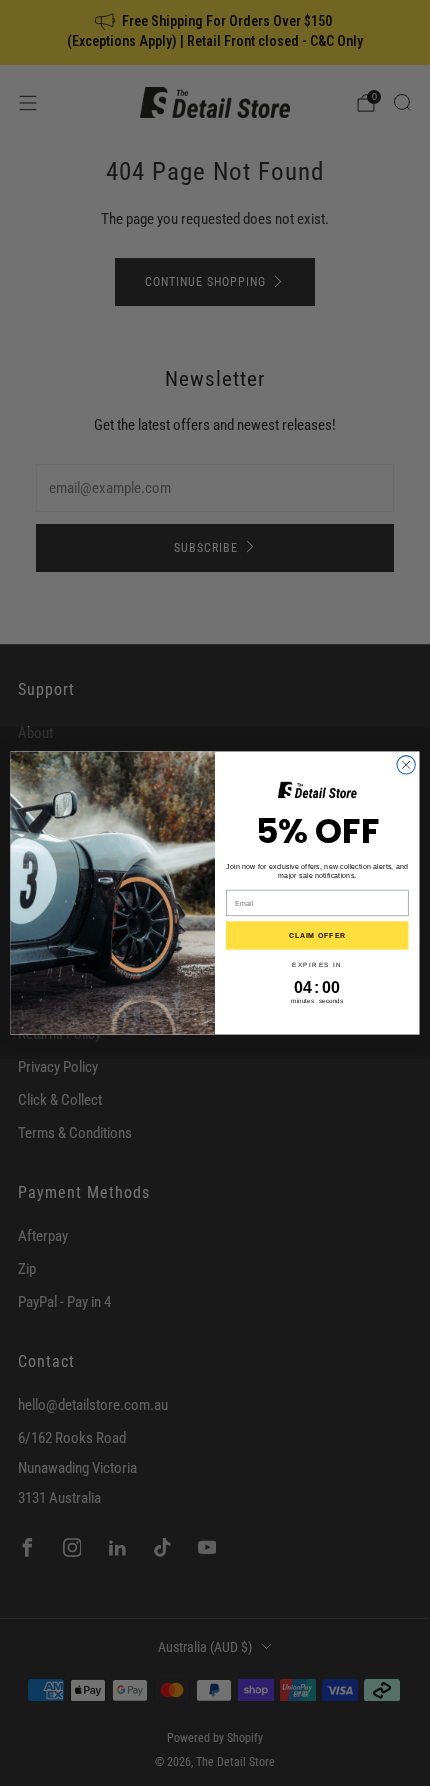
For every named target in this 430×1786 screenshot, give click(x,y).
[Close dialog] (406, 765)
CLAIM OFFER (317, 935)
